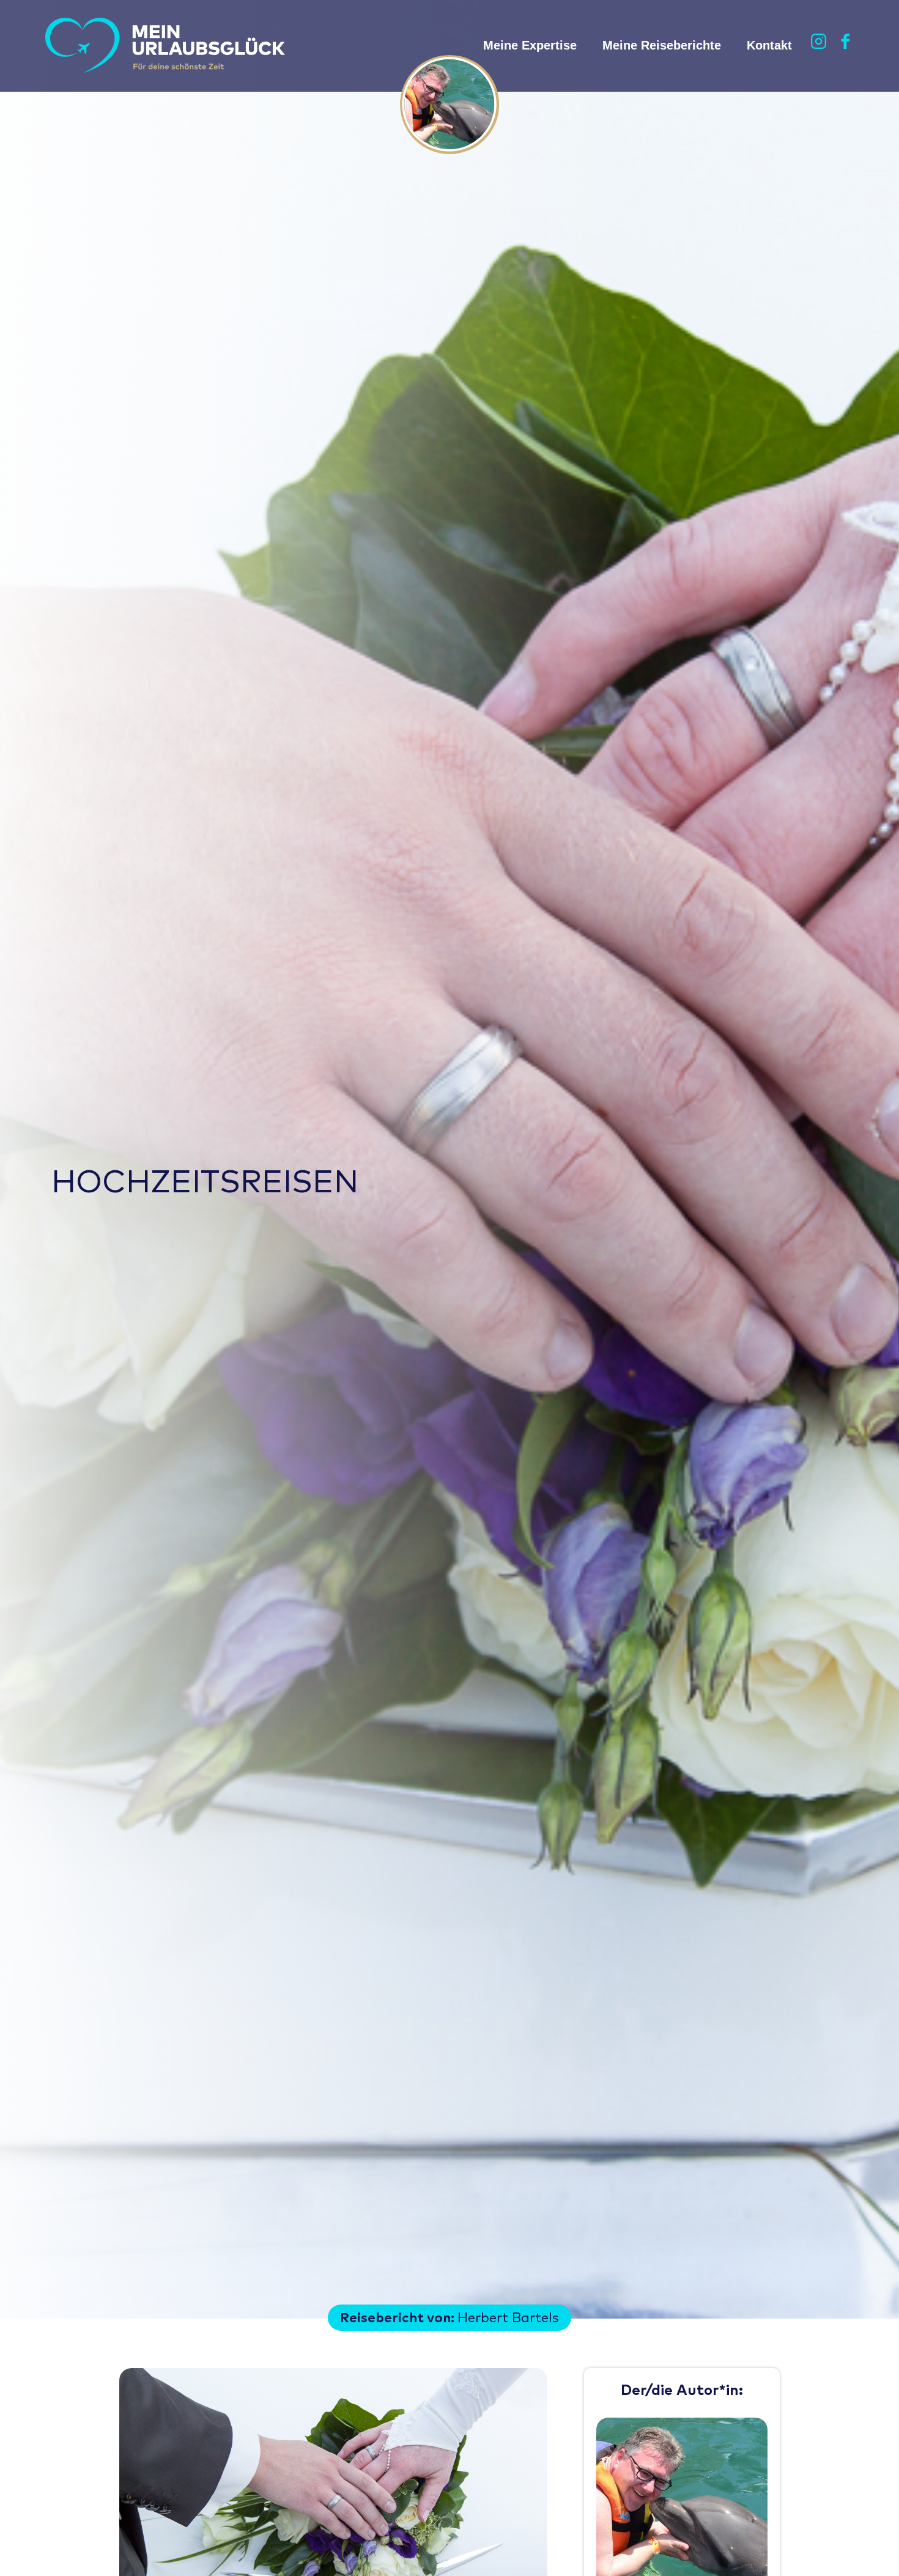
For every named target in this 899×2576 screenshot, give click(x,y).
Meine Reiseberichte (662, 45)
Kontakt (769, 45)
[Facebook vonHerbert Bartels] (846, 46)
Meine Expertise (530, 45)
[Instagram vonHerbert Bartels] (819, 46)
